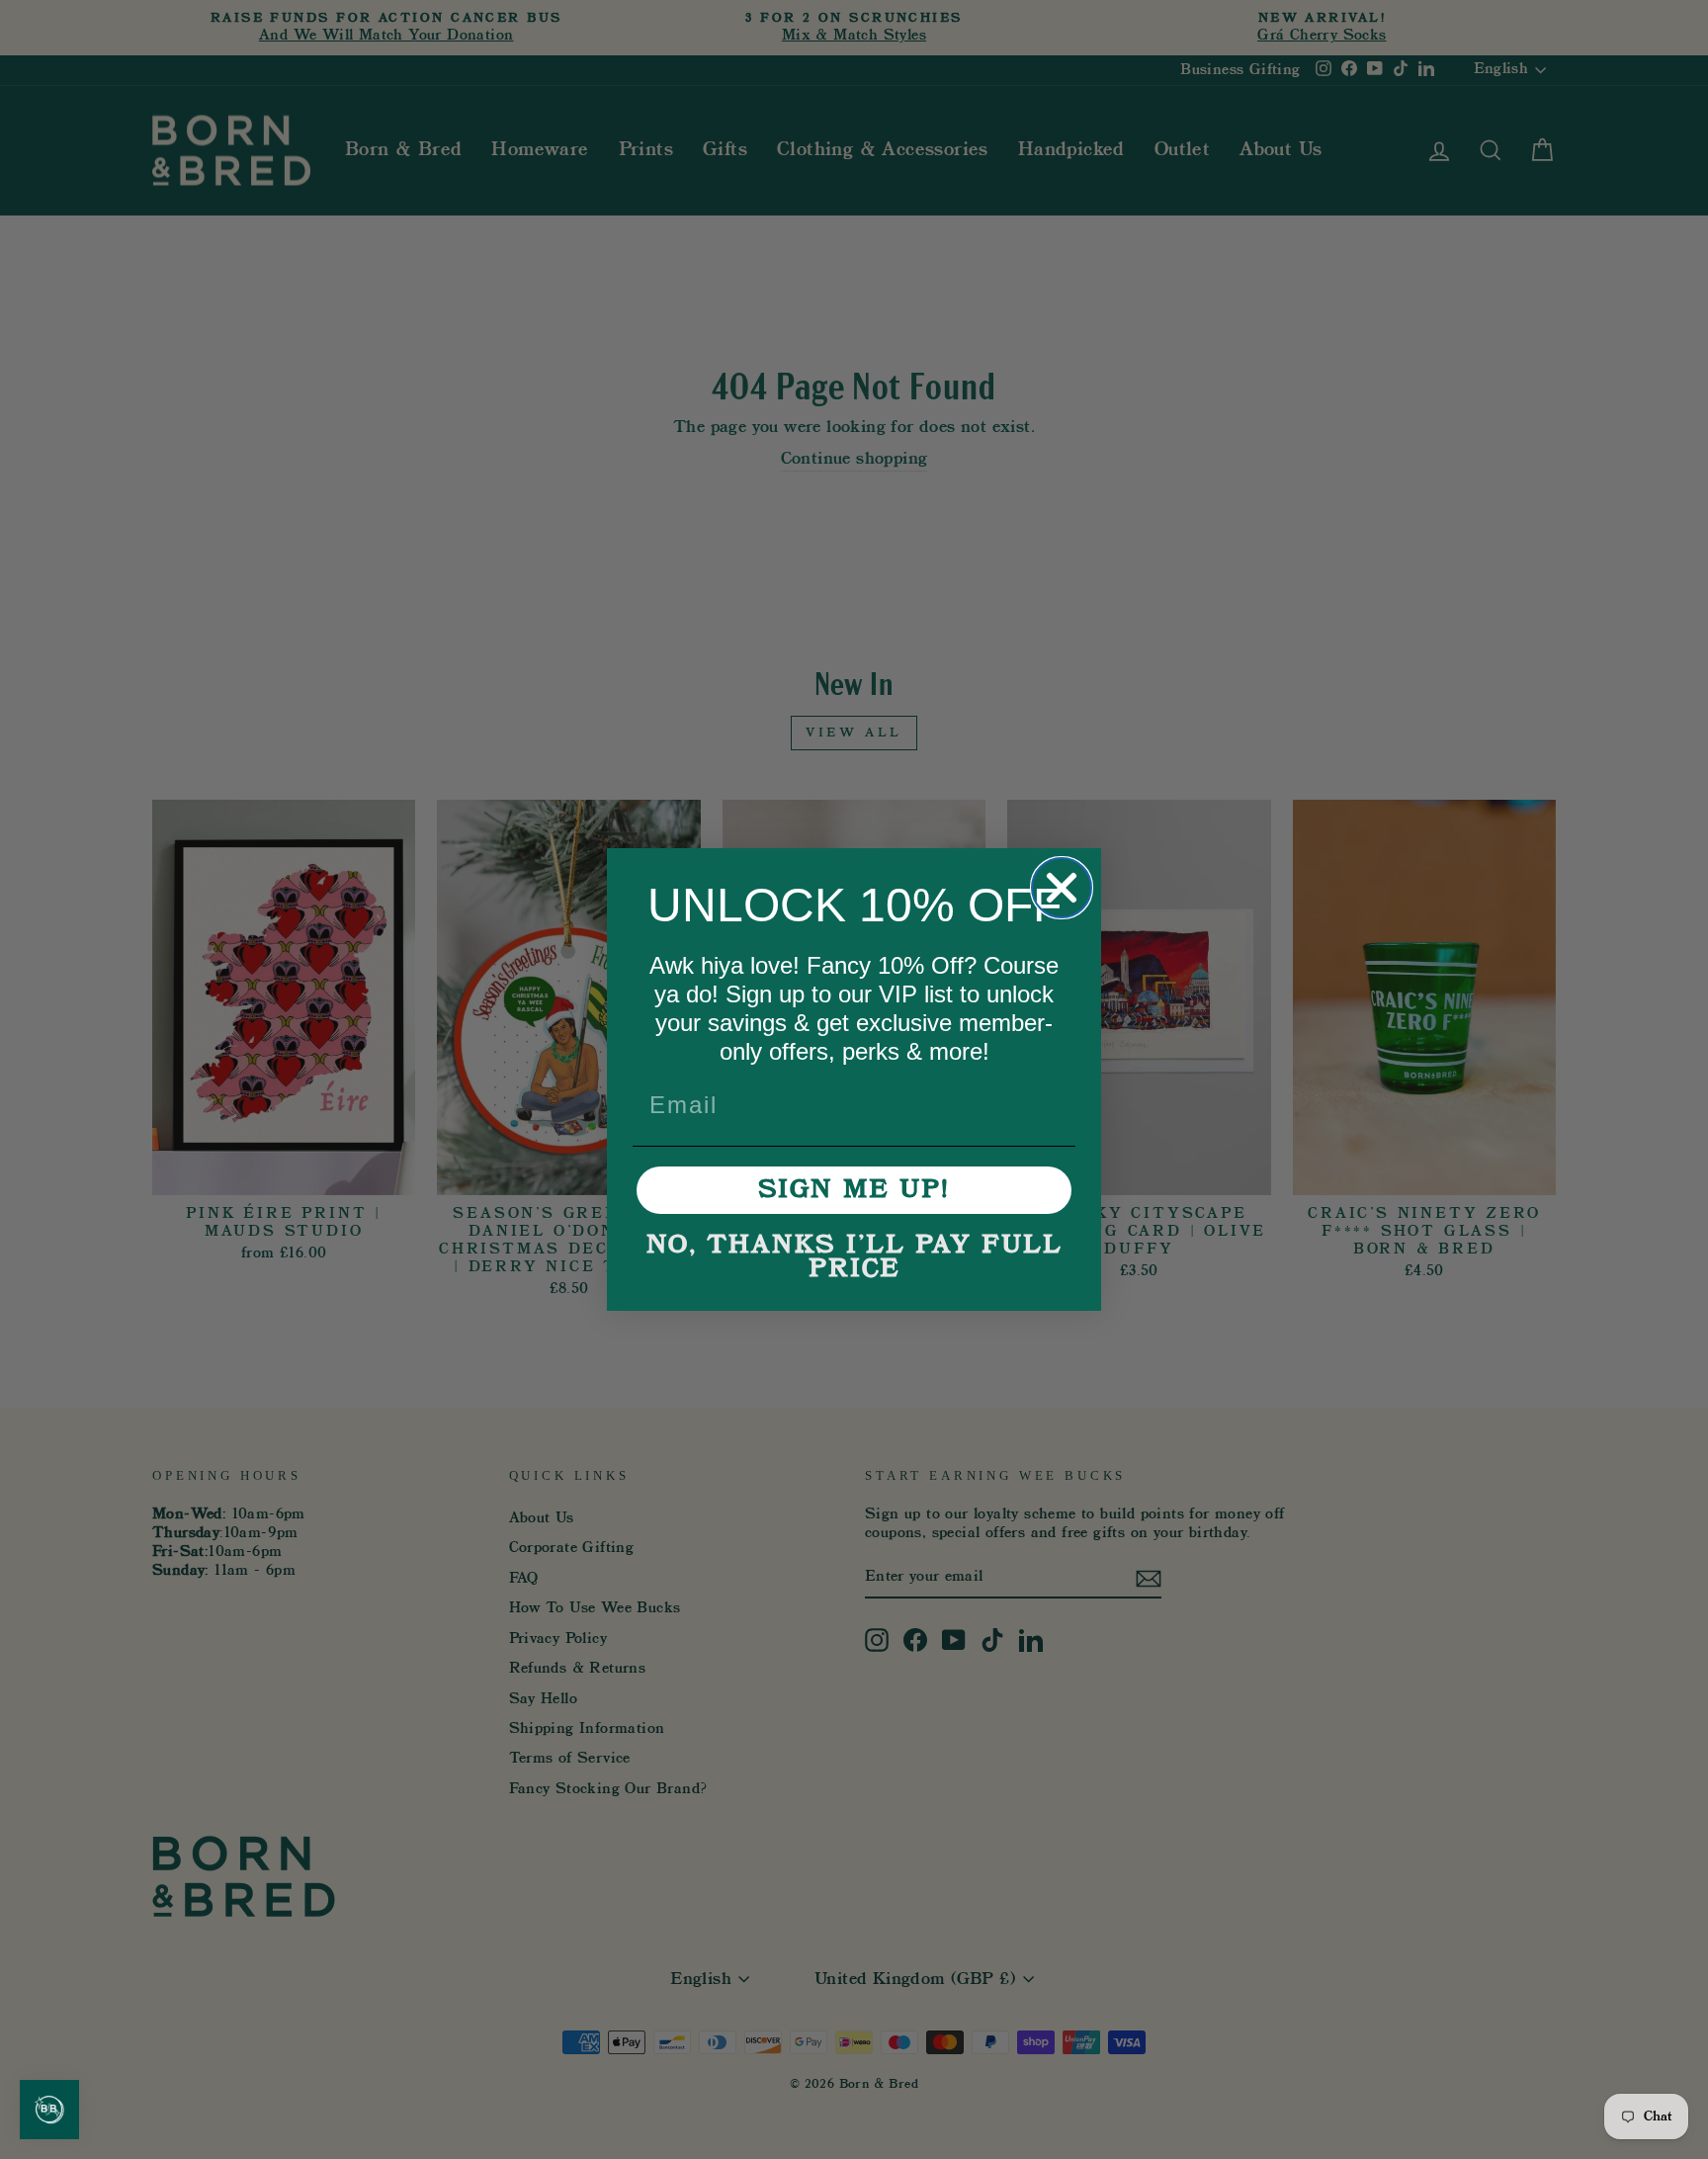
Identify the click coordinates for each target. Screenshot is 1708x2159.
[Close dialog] (1062, 888)
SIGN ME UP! (854, 1190)
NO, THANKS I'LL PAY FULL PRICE (854, 1257)
